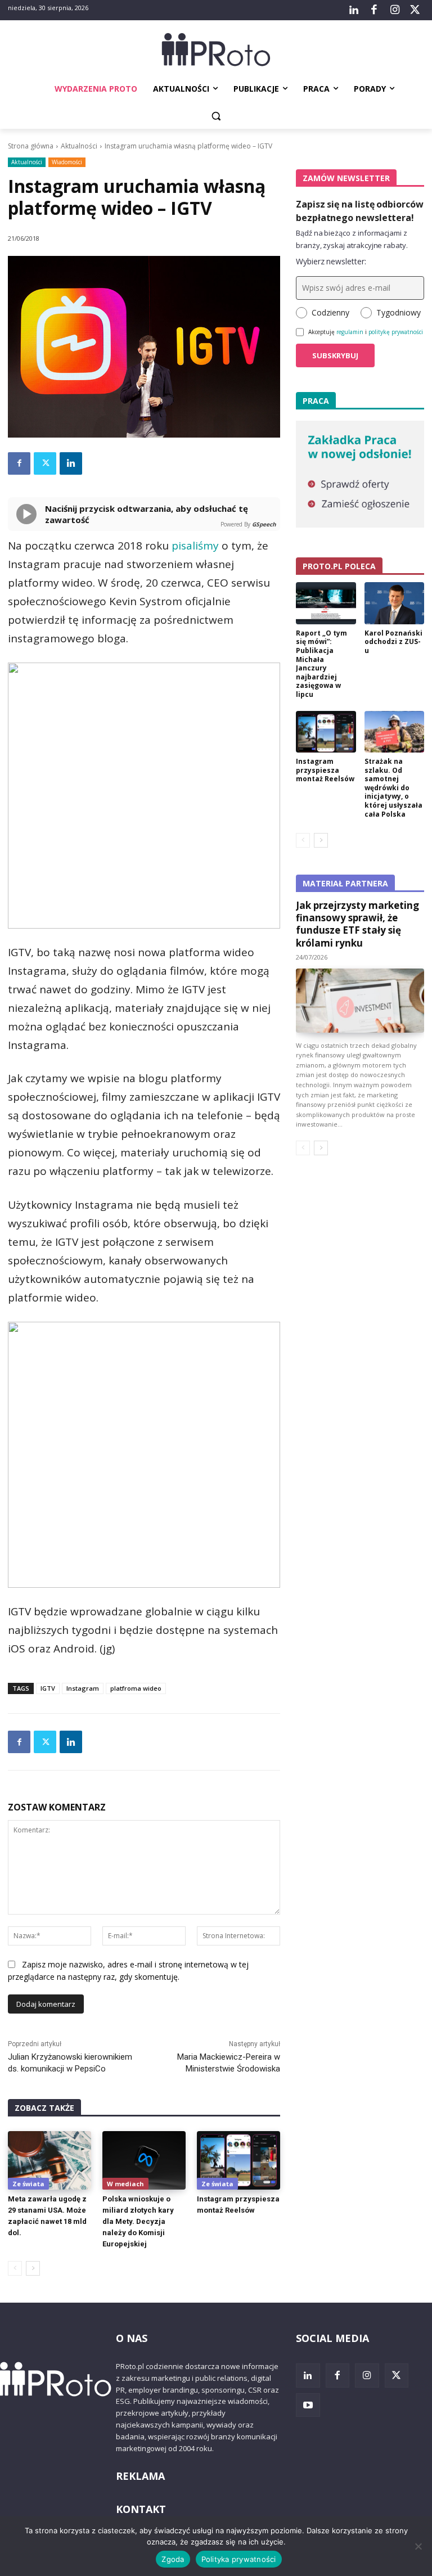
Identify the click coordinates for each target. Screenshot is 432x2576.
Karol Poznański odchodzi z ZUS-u (393, 642)
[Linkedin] (71, 463)
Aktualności (79, 146)
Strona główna (31, 146)
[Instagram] (394, 10)
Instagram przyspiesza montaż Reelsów (325, 770)
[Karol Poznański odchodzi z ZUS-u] (395, 603)
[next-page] (33, 2268)
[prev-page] (15, 2268)
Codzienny (330, 312)
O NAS (132, 2338)
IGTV (48, 1688)
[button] (216, 116)
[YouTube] (308, 2405)
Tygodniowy (399, 312)
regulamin (350, 332)
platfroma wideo (136, 1688)
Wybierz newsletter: (331, 261)
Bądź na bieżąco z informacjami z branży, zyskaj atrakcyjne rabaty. (352, 239)
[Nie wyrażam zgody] (418, 2546)
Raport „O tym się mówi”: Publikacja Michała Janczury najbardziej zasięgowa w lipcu (321, 664)
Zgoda (173, 2559)
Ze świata (28, 2184)
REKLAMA (140, 2476)
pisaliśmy (195, 546)
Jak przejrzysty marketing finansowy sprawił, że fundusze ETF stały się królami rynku (357, 924)
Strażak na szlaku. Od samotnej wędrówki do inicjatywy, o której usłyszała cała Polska (393, 788)
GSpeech (264, 524)
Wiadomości (67, 162)
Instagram (83, 1688)
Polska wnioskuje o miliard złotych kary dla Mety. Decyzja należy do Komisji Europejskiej (138, 2221)
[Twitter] (415, 10)
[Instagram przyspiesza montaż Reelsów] (238, 2160)
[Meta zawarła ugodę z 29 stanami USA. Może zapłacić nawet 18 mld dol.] (49, 2160)
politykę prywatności (396, 332)
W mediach (125, 2184)
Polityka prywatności (239, 2559)
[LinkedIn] (354, 10)
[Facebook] (374, 10)
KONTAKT (141, 2509)
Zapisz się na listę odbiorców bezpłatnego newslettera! (360, 211)
